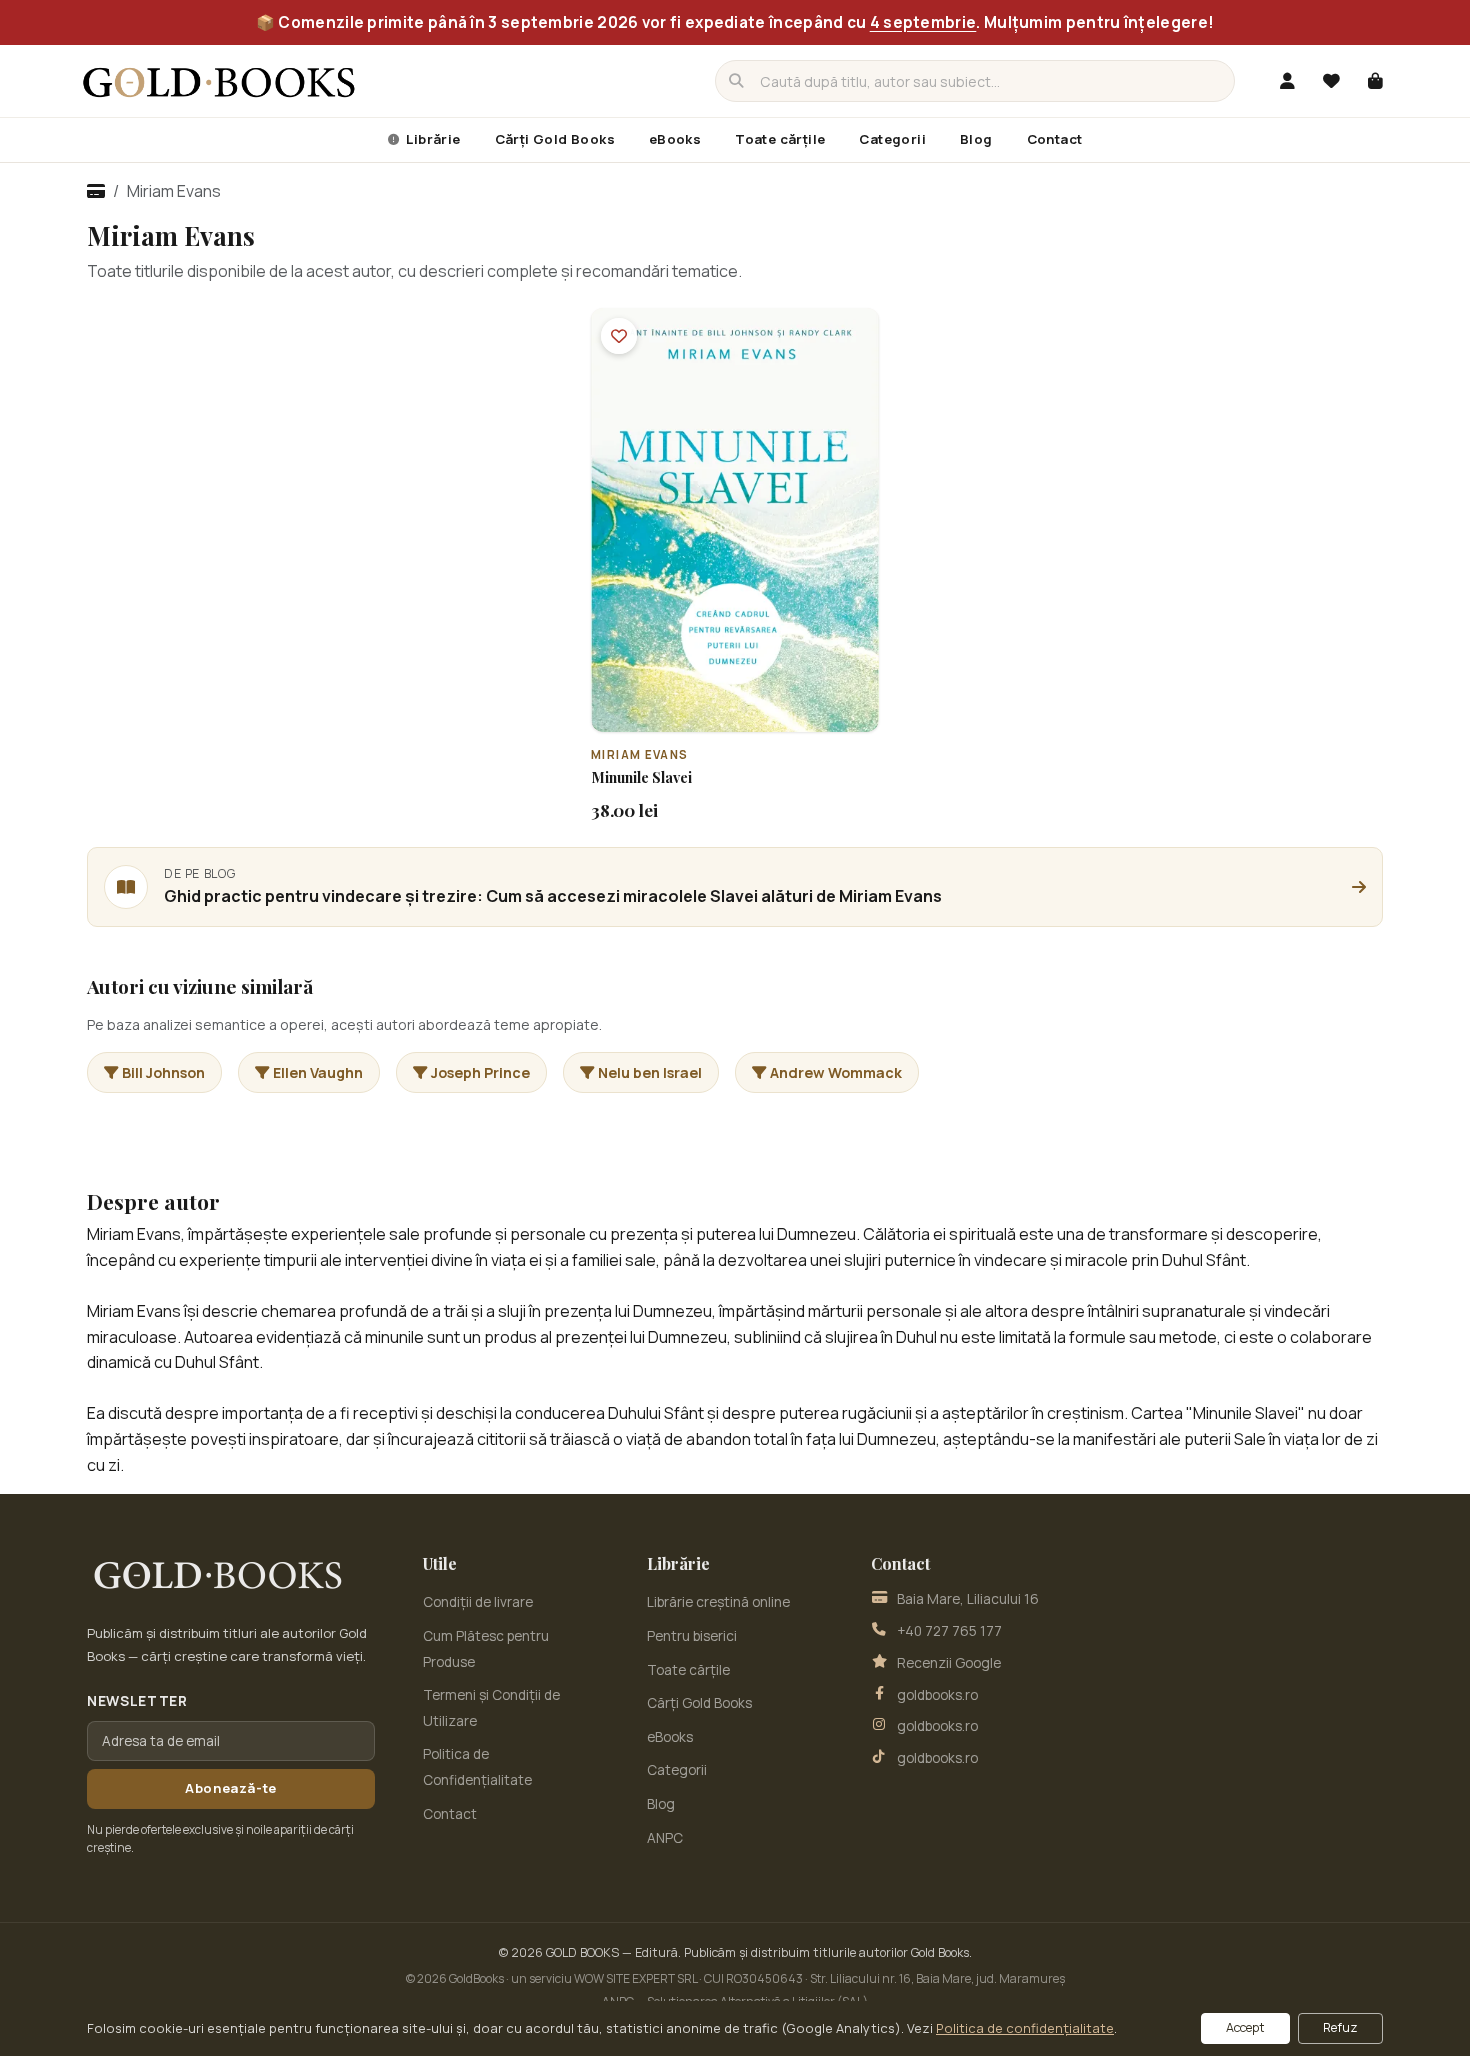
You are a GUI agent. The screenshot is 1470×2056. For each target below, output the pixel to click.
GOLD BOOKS (582, 1952)
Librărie (432, 139)
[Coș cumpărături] (1375, 81)
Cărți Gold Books (555, 139)
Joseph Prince (480, 1072)
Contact (1055, 139)
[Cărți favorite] (1331, 81)
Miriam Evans (640, 754)
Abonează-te (231, 1788)
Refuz (1340, 2027)
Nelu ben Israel (650, 1072)
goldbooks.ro (937, 1695)
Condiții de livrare (478, 1602)
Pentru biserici (692, 1636)
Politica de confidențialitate (1025, 2028)
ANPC (665, 1838)
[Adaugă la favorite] (619, 336)
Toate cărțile (780, 139)
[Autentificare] (1287, 81)
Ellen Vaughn (318, 1072)
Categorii (892, 139)
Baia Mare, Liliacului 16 (968, 1599)
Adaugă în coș (746, 715)
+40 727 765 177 (949, 1631)
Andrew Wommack (836, 1072)
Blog (976, 139)
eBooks (675, 139)
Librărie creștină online (718, 1602)
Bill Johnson (163, 1072)
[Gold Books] (219, 81)
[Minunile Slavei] (735, 519)
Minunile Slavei (641, 777)
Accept (1245, 2027)
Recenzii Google (949, 1663)
